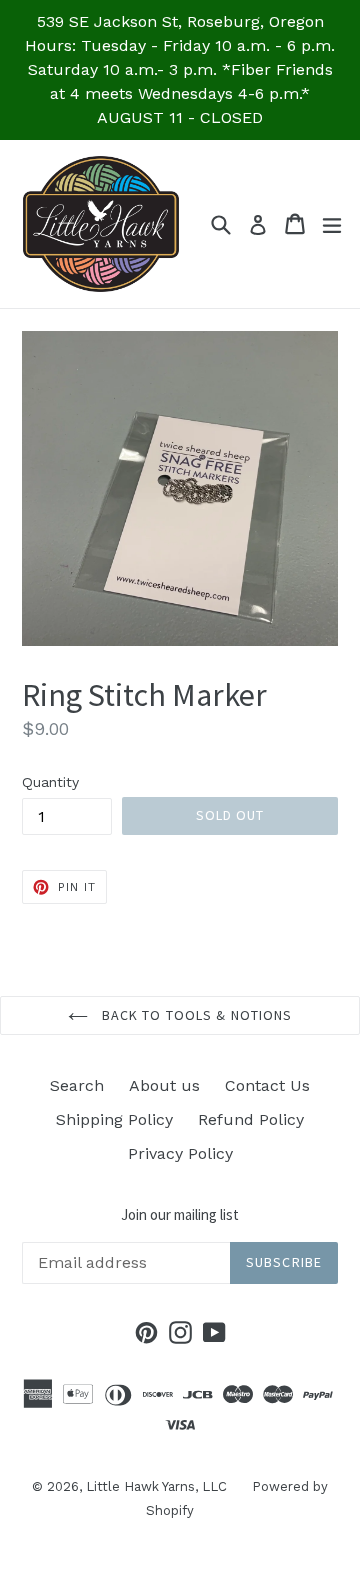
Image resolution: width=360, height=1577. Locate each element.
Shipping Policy (114, 1119)
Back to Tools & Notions (195, 1015)
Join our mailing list (180, 1215)
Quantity (50, 782)
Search (77, 1085)
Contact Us (267, 1085)
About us (164, 1085)
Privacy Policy (180, 1153)
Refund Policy (251, 1119)
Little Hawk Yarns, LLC (156, 1486)
